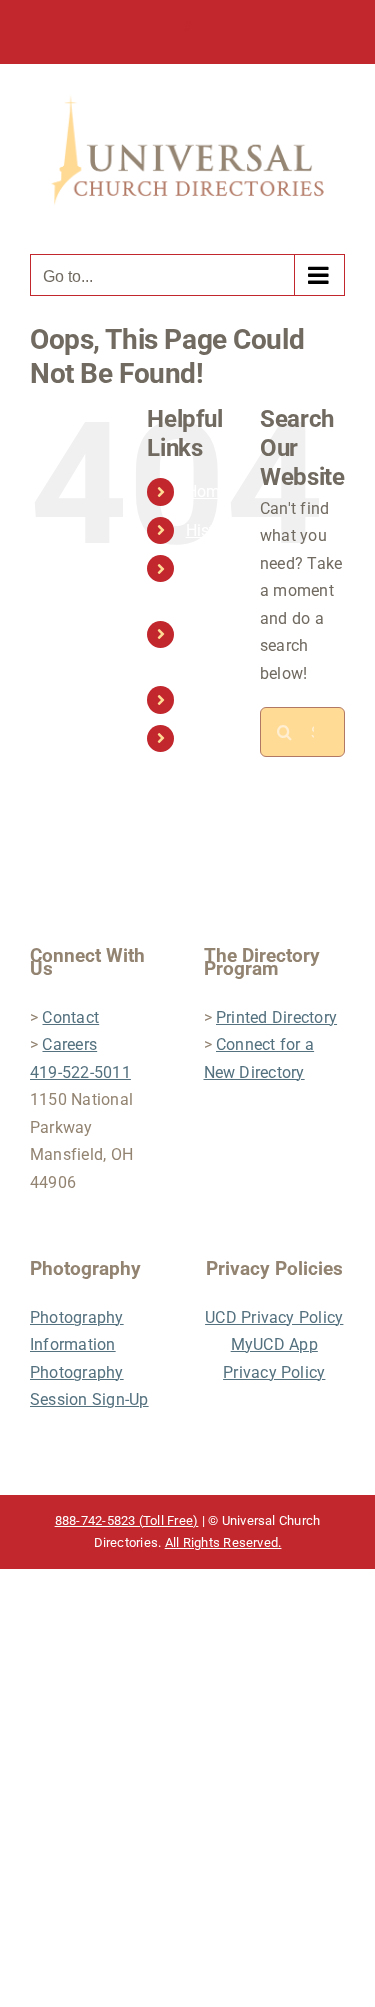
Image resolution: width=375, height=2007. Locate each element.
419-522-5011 (80, 1072)
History (212, 530)
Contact (214, 699)
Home (207, 491)
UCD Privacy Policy (274, 1317)
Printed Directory (276, 1017)
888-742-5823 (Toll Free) (127, 1520)
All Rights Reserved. (223, 1542)
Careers (69, 1044)
